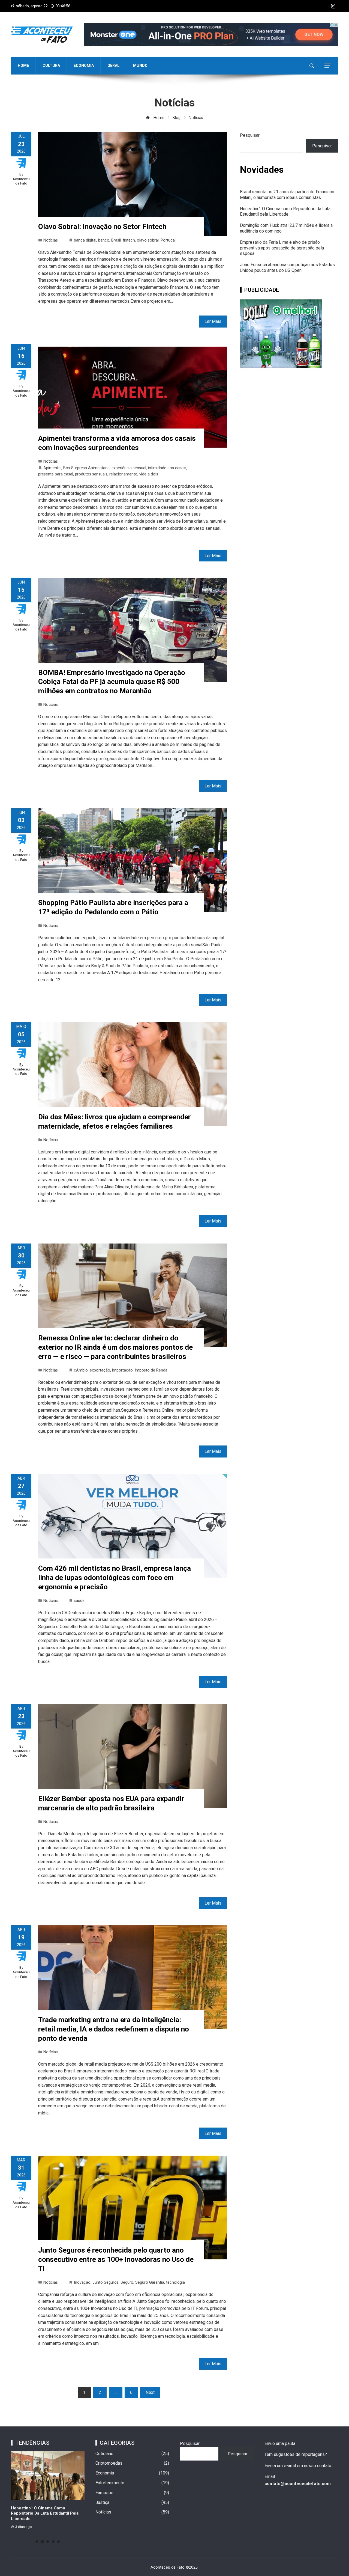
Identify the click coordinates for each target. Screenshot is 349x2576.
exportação (100, 1370)
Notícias (51, 240)
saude (79, 1601)
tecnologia (175, 2282)
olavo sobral (148, 240)
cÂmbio (81, 1370)
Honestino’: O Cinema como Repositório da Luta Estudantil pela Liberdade (285, 212)
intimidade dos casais (167, 468)
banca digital (85, 240)
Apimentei (52, 468)
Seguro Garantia (150, 2282)
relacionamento (123, 474)
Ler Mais (213, 321)
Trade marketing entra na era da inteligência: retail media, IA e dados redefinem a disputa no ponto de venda (114, 2029)
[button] (37, 2542)
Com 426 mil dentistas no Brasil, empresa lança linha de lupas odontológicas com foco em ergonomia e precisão (115, 1578)
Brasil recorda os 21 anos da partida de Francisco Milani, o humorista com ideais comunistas (287, 195)
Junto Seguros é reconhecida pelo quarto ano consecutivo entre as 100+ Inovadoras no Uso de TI (116, 2259)
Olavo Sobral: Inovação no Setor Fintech (102, 227)
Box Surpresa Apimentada (86, 468)
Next (150, 2392)
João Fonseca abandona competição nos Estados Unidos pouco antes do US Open (287, 267)
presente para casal (56, 474)
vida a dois (149, 474)
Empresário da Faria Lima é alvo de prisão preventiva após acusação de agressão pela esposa (282, 248)
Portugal (168, 240)
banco (104, 240)
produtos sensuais (91, 474)
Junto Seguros (106, 2282)
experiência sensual (129, 468)
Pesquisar (250, 135)
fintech (129, 240)
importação (122, 1370)
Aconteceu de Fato (21, 181)
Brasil (116, 240)
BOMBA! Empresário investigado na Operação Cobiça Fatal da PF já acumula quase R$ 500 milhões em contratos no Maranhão (112, 682)
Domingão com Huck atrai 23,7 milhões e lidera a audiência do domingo (43, 2513)
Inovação (82, 2282)
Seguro (127, 2282)
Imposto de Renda (151, 1370)
